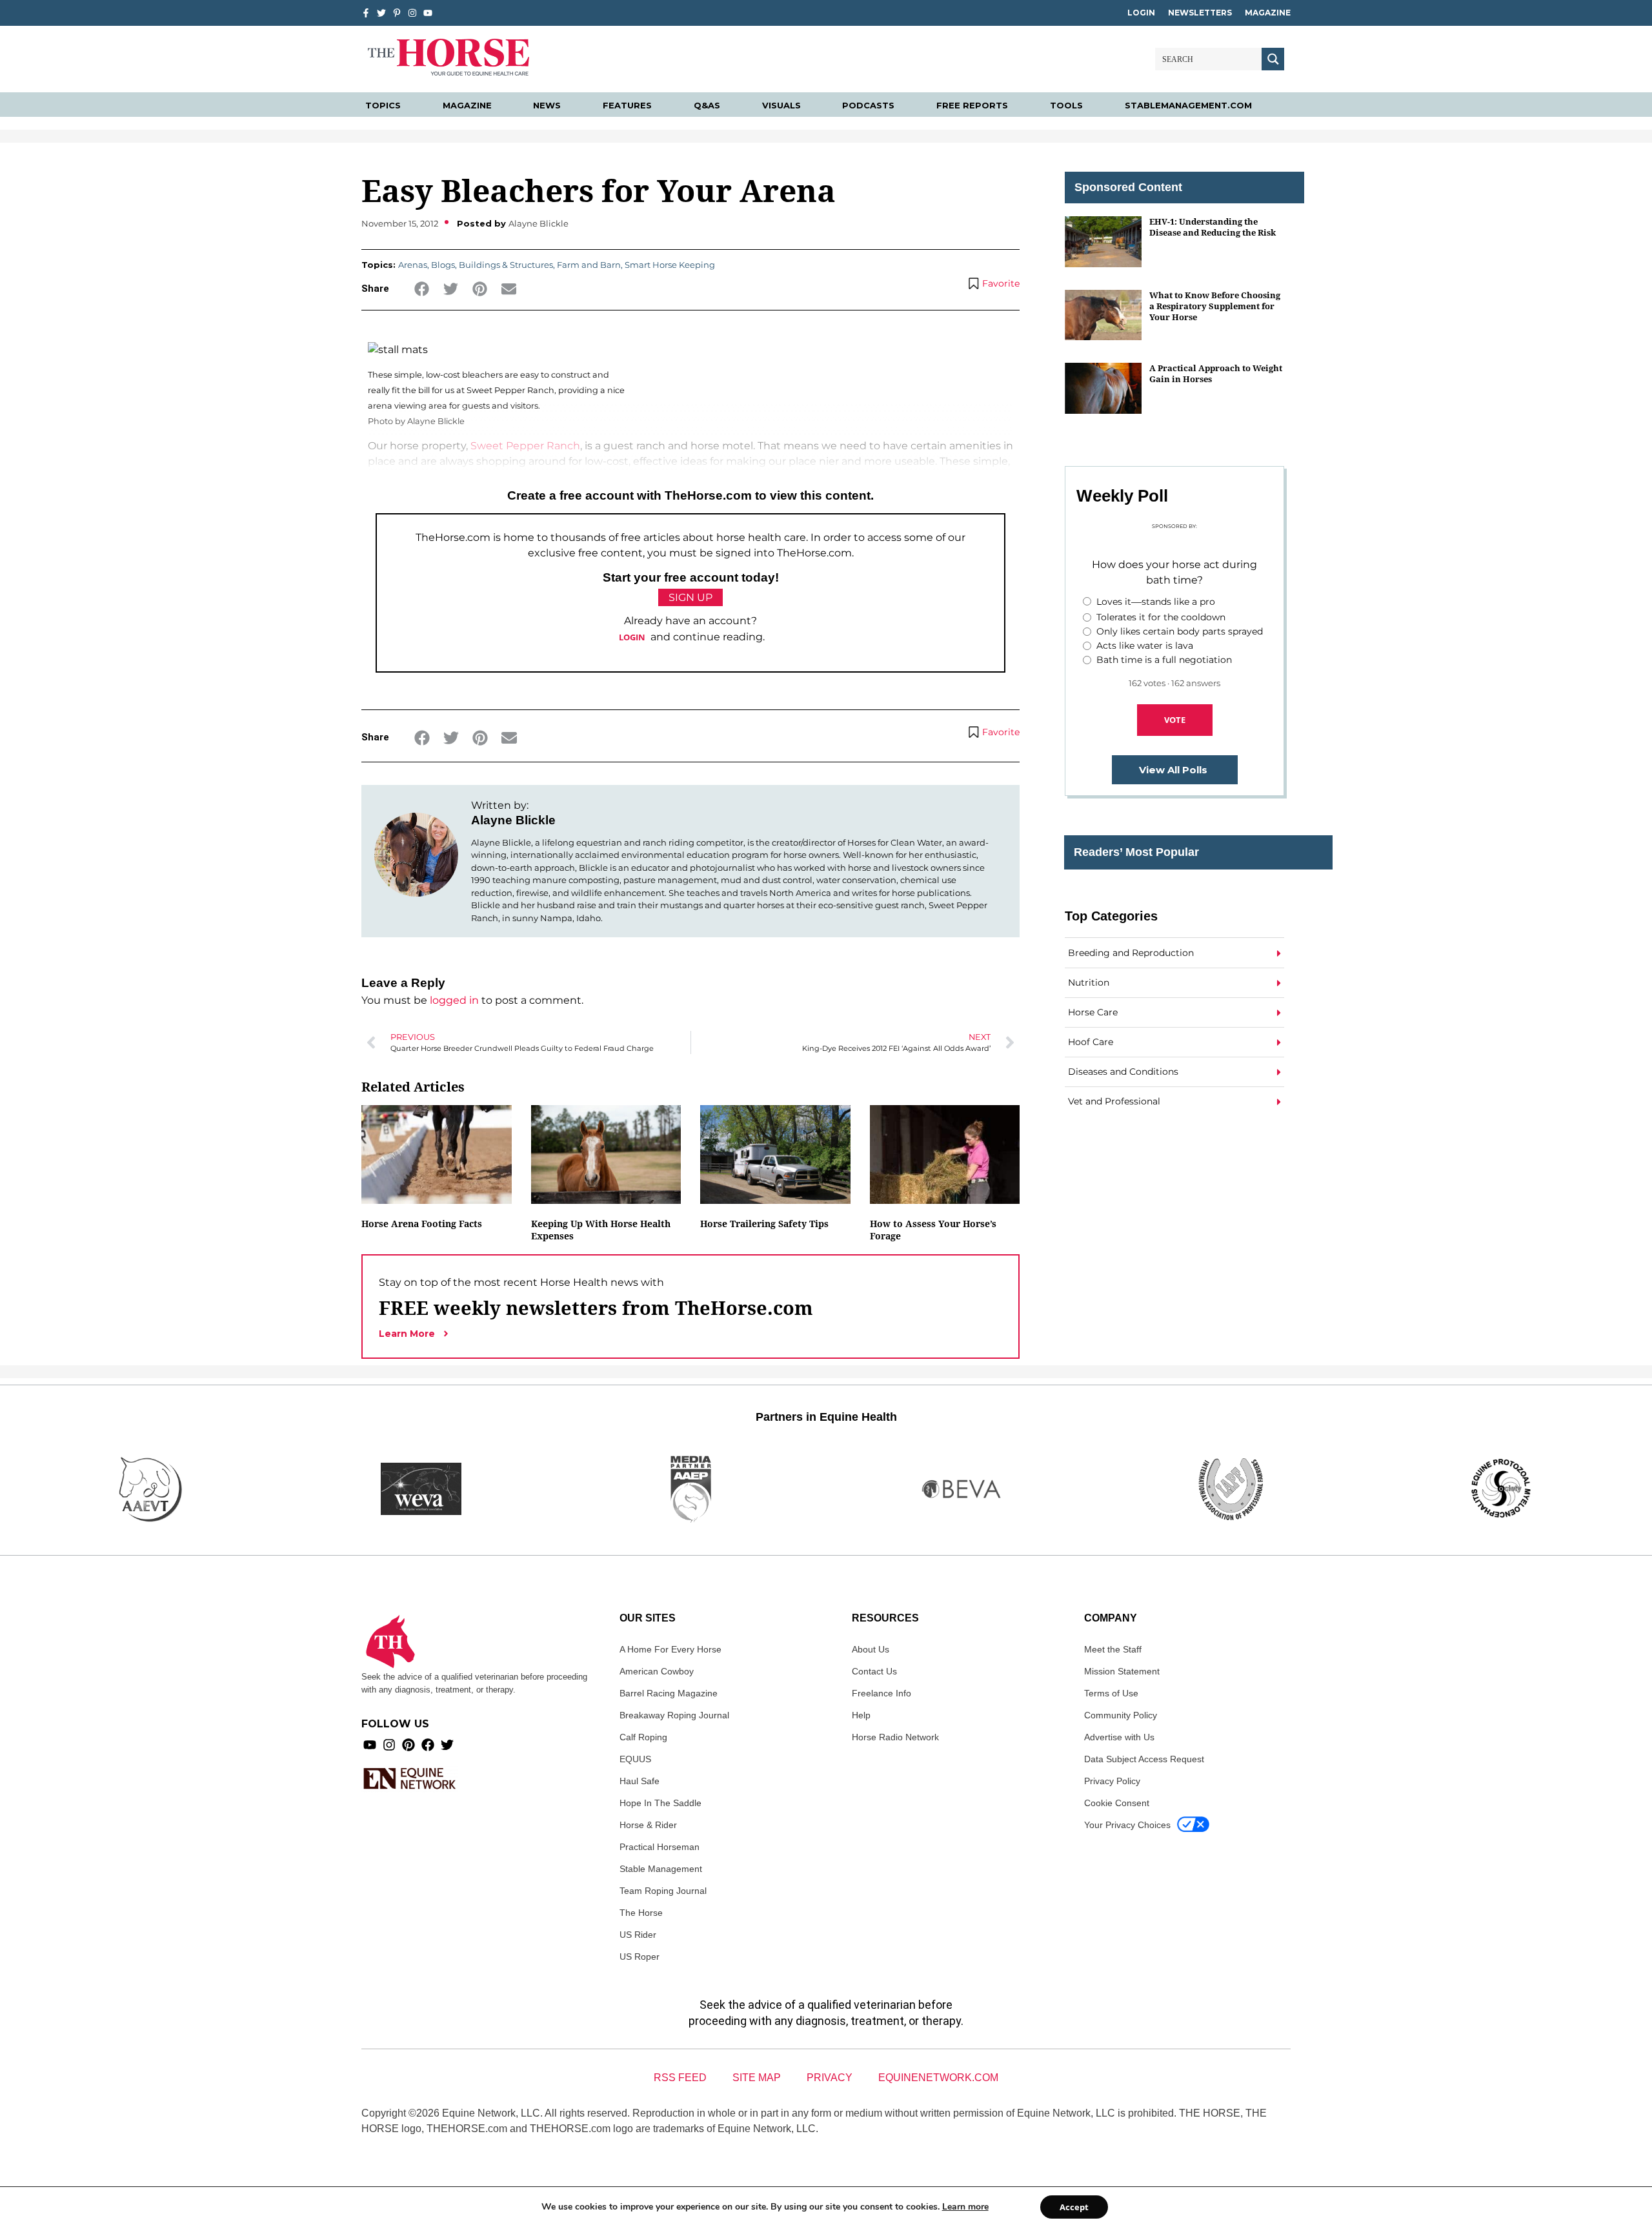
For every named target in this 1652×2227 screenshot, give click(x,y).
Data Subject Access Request (1144, 1759)
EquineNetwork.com (938, 2078)
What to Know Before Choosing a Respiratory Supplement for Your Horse (1215, 306)
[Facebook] (428, 1745)
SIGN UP (690, 597)
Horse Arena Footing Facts (422, 1224)
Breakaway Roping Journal (674, 1715)
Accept (1074, 2207)
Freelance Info (881, 1693)
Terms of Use (1111, 1693)
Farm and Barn (589, 265)
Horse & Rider (648, 1825)
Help (861, 1715)
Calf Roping (643, 1737)
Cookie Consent (1117, 1803)
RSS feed (680, 2078)
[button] (422, 289)
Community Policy (1121, 1715)
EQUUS (635, 1759)
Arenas (413, 265)
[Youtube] (370, 1745)
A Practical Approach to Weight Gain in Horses (1216, 373)
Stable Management (661, 1869)
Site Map (757, 2078)
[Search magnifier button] (1273, 59)
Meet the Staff (1113, 1649)
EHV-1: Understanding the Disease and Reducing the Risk (1213, 227)
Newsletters (1200, 13)
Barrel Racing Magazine (669, 1693)
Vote (1175, 720)
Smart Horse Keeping (670, 265)
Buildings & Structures (506, 265)
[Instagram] (412, 13)
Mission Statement (1122, 1671)
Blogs (443, 265)
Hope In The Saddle (660, 1803)
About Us (871, 1649)
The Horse (641, 1913)
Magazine (1268, 13)
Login (1141, 13)
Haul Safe (640, 1781)
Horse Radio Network (895, 1737)
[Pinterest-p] (397, 13)
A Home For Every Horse (670, 1649)
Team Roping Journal (663, 1891)
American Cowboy (657, 1671)
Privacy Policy (1112, 1781)
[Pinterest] (408, 1745)
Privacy (830, 2078)
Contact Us (874, 1671)
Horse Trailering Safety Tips (764, 1224)
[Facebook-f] (366, 13)
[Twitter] (381, 13)
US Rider (638, 1935)
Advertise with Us (1119, 1737)
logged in (454, 1000)
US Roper (640, 1957)
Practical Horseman (660, 1847)
